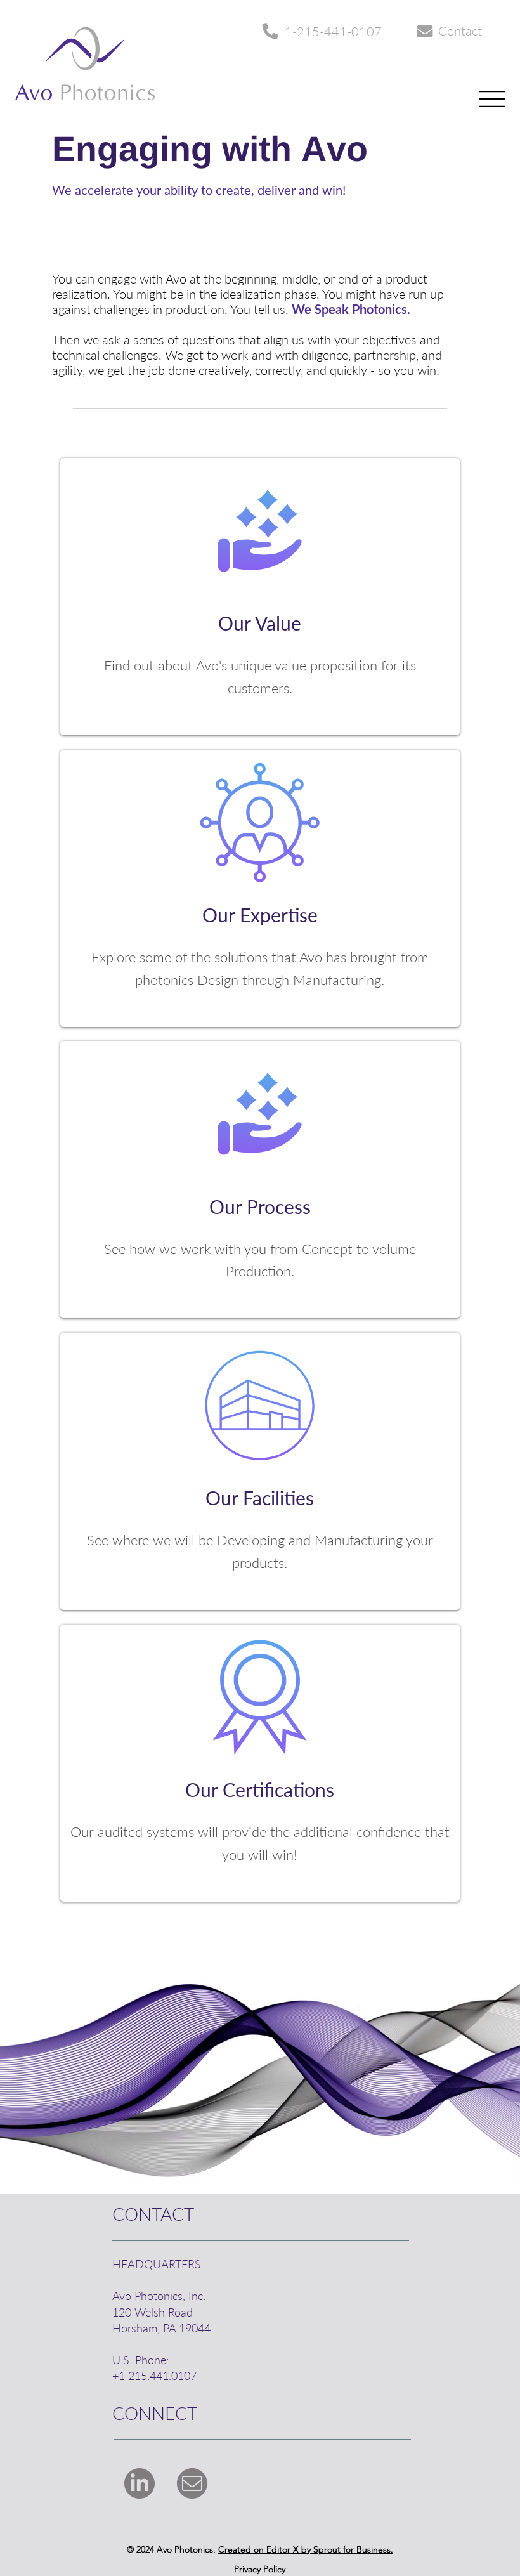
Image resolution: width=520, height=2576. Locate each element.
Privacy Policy (260, 2569)
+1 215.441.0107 (154, 2376)
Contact (460, 30)
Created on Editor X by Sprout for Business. (306, 2549)
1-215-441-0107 (333, 31)
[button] (260, 599)
